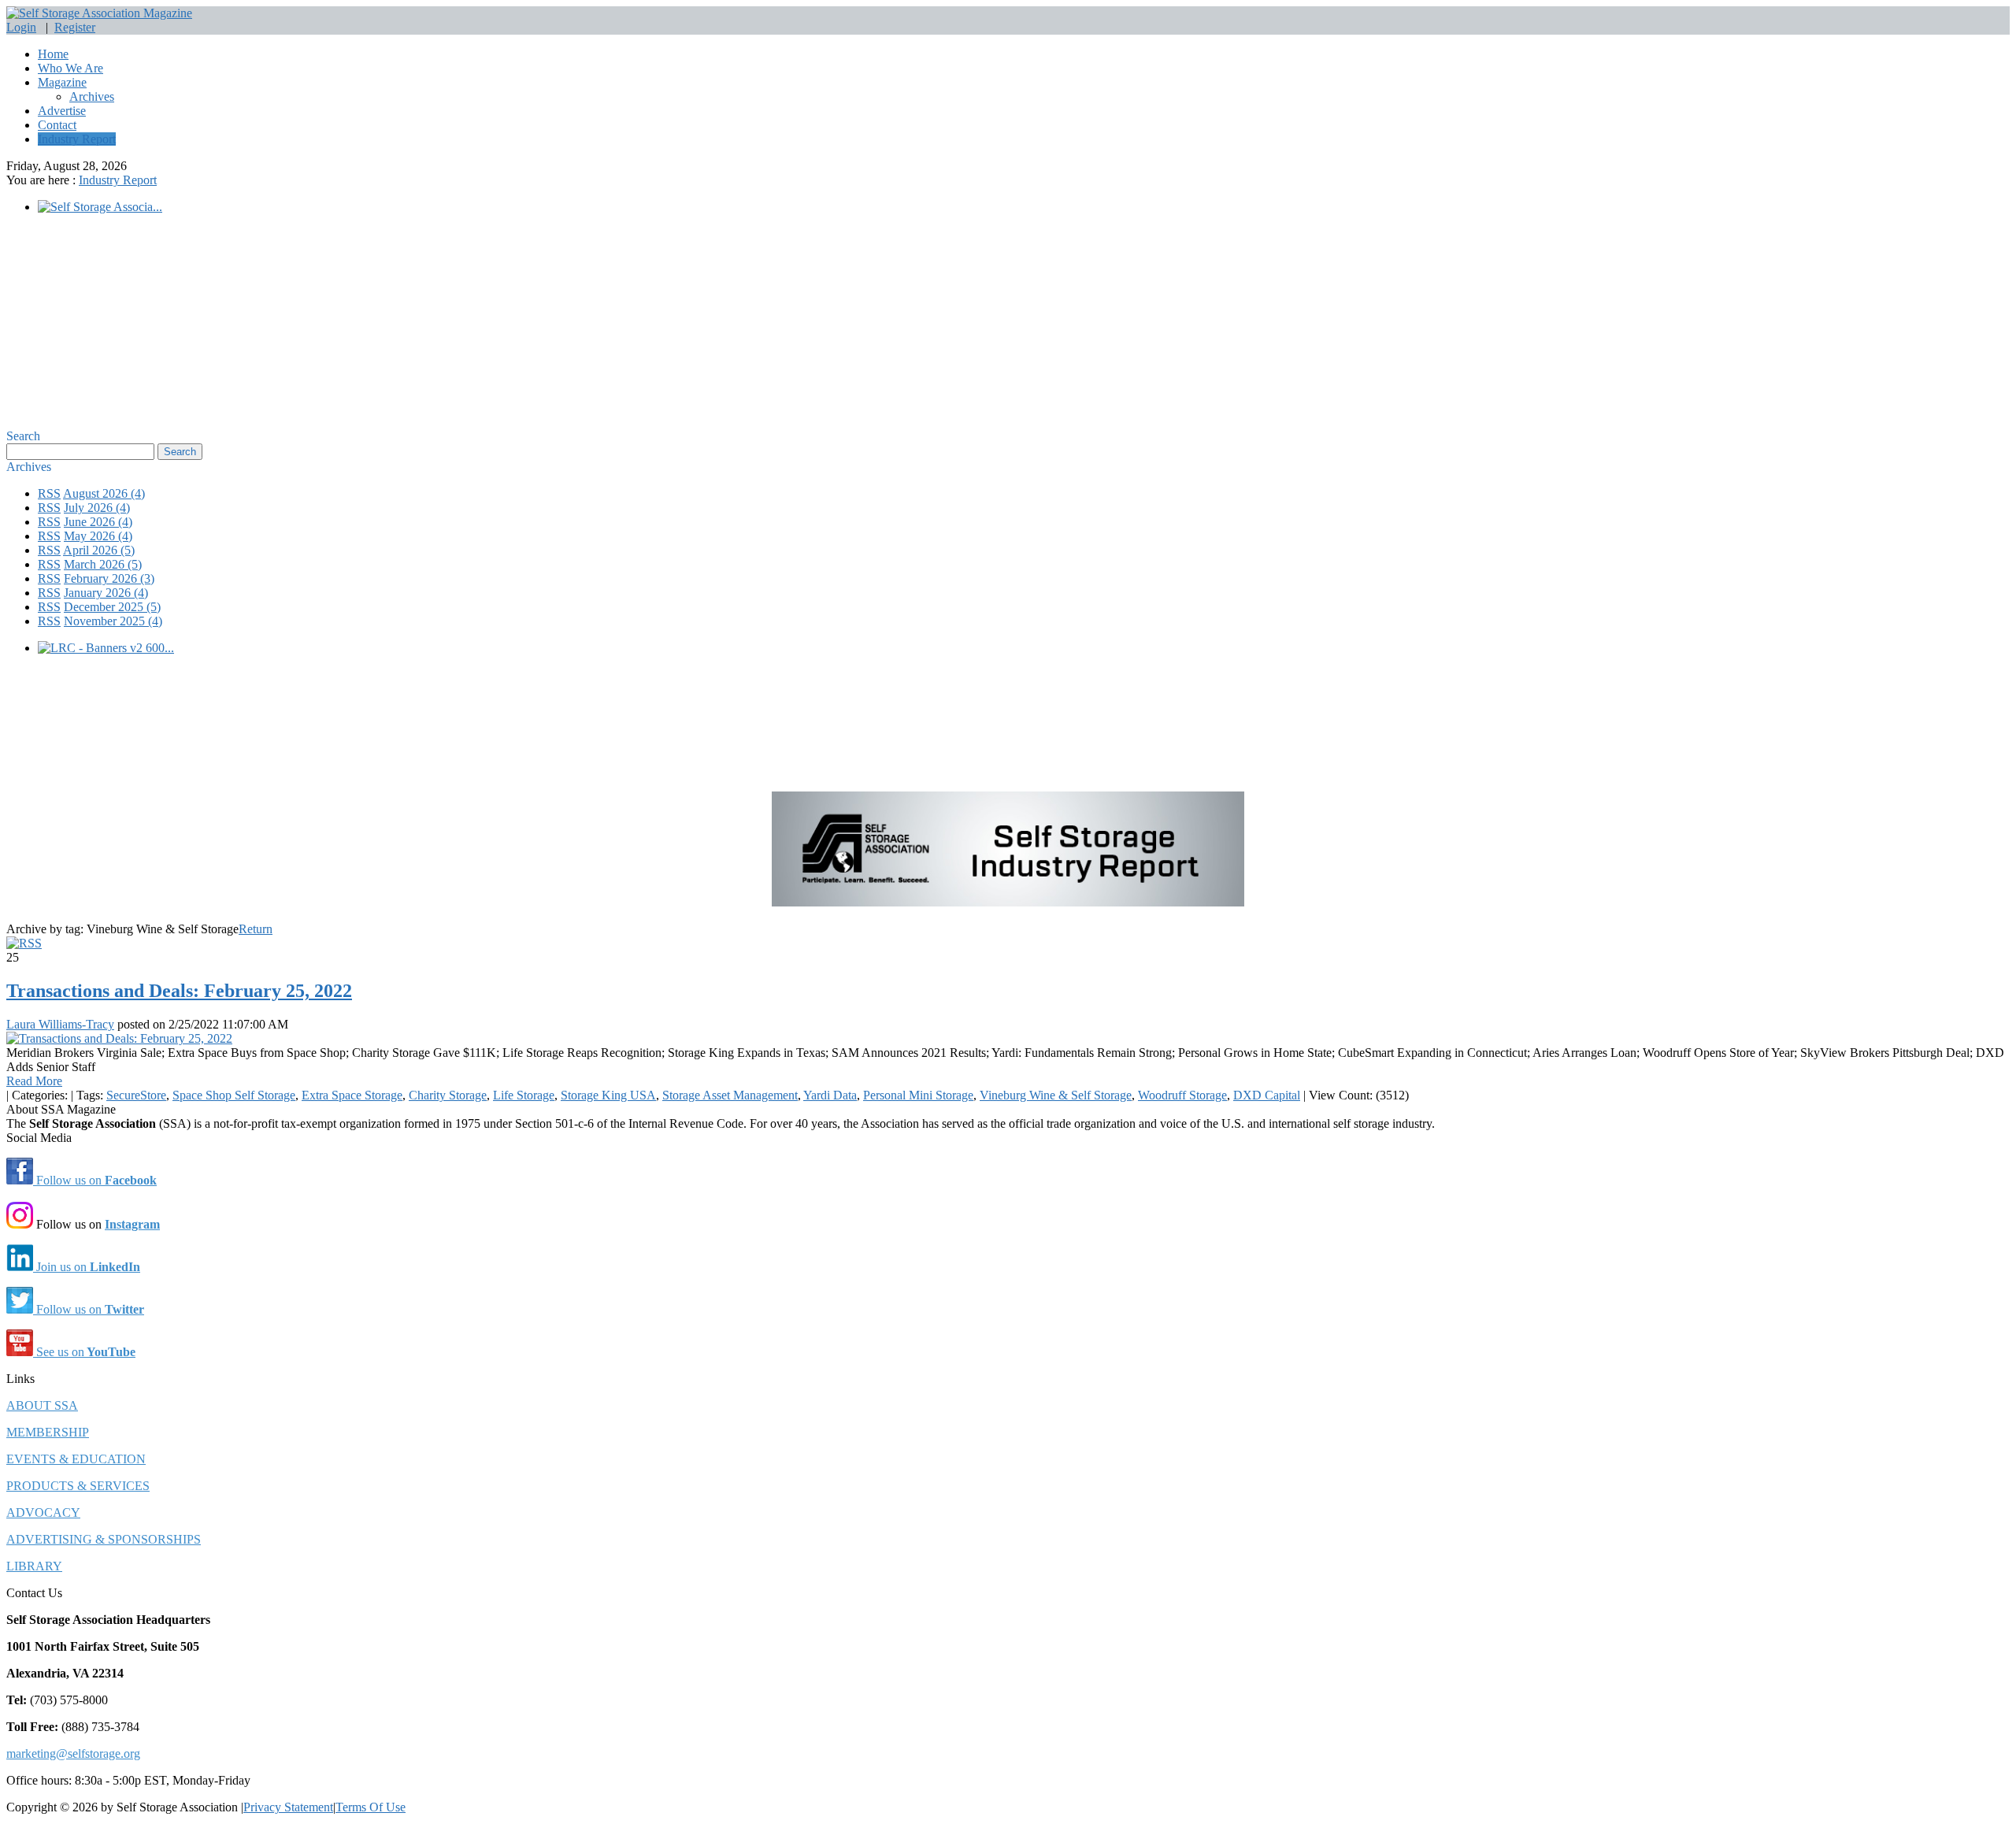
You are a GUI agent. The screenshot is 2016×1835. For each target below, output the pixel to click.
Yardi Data (830, 1095)
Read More (34, 1081)
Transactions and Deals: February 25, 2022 (179, 991)
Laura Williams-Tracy (60, 1024)
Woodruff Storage (1182, 1095)
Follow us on (95, 1180)
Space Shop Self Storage (234, 1095)
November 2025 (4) (113, 621)
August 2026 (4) (104, 493)
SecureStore (136, 1095)
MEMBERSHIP (48, 1432)
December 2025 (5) (112, 607)
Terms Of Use (371, 1807)
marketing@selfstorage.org (73, 1753)
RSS (49, 493)
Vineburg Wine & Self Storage (1056, 1095)
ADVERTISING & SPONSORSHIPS (104, 1539)
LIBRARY (34, 1566)
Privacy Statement (288, 1807)
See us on (84, 1352)
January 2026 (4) (106, 593)
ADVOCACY (43, 1512)
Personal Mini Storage (918, 1095)
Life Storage (524, 1095)
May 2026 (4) (98, 536)
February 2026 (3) (109, 578)
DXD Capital (1267, 1095)
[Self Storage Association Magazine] (99, 13)
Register (75, 27)
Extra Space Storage (352, 1095)
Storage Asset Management (730, 1095)
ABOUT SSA (42, 1405)
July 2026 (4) (97, 508)
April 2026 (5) (99, 550)
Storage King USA (608, 1095)
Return (256, 929)
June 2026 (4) (98, 522)
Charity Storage (448, 1095)
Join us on (87, 1267)
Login (21, 27)
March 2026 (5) (103, 564)
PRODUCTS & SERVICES (78, 1486)
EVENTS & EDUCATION (76, 1459)
